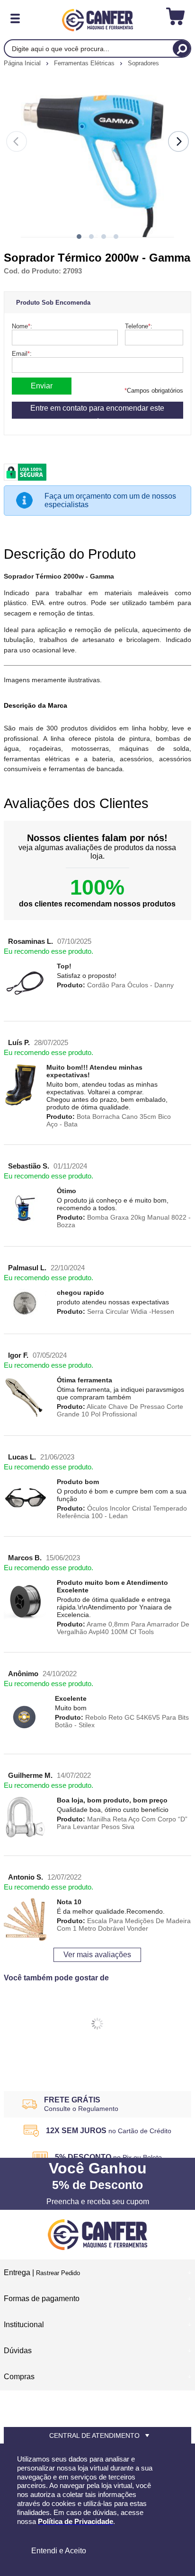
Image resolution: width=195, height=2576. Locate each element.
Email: (22, 354)
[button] (79, 237)
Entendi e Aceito (59, 2551)
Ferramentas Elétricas (85, 63)
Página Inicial (23, 63)
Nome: (22, 326)
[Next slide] (178, 141)
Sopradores (143, 63)
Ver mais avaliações (97, 1955)
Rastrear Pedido (58, 2273)
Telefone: (139, 326)
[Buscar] (182, 48)
